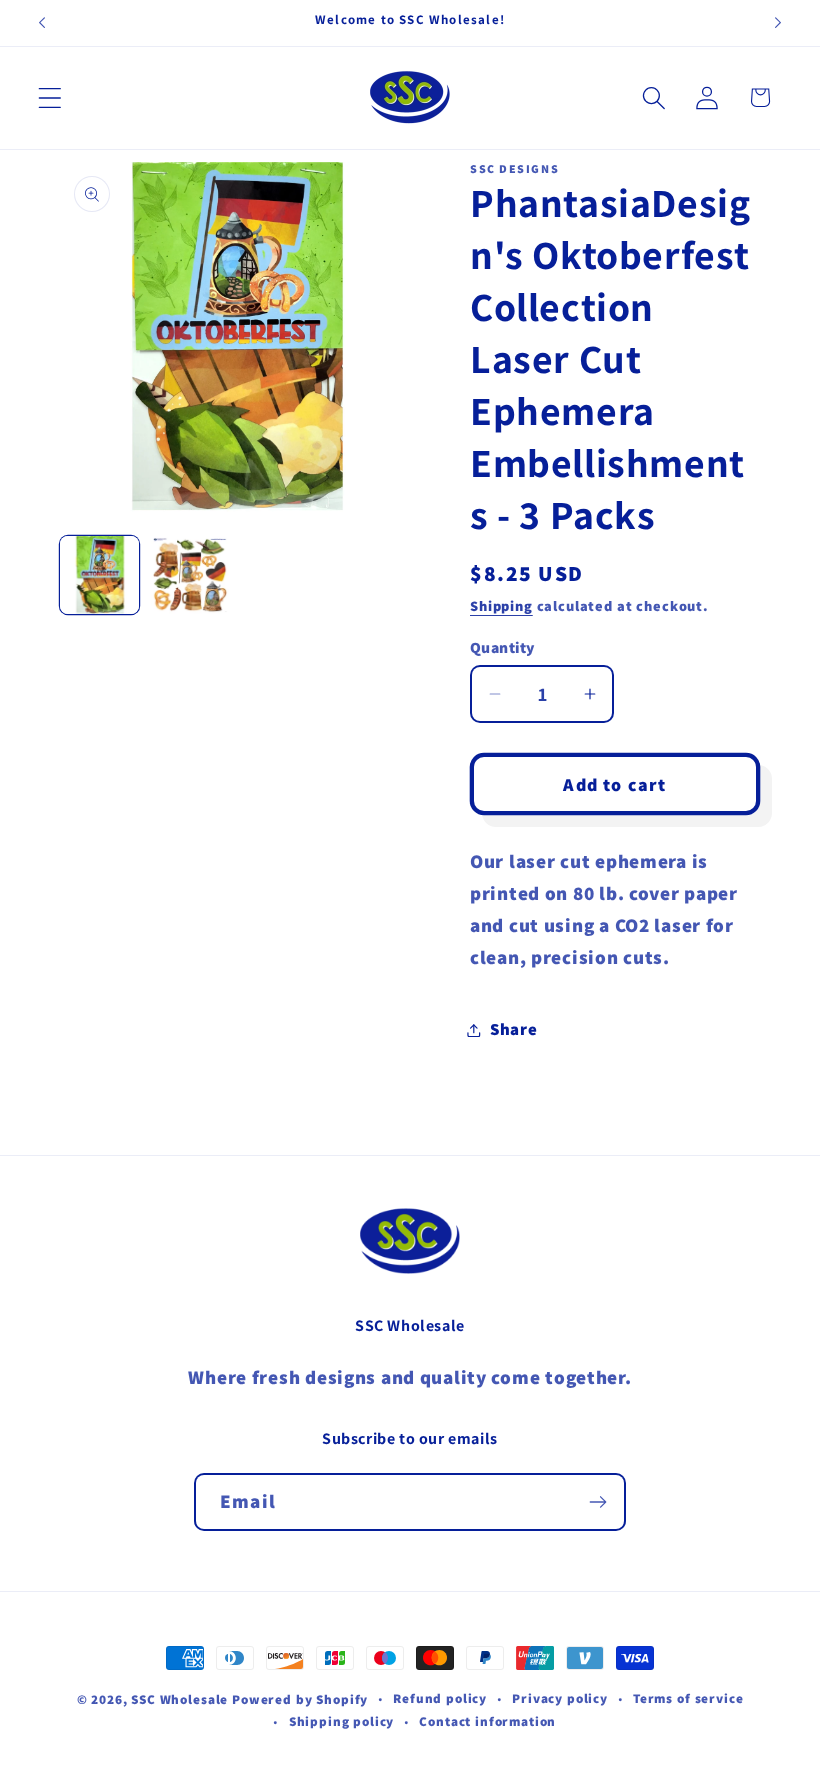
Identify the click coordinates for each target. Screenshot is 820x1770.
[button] (50, 97)
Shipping (501, 605)
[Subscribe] (597, 1502)
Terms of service (688, 1698)
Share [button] (514, 1029)
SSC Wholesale (179, 1699)
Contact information (487, 1721)
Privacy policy (560, 1698)
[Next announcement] (778, 23)
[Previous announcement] (42, 23)
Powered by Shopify (300, 1699)
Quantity (502, 647)
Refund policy (440, 1698)
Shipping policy (342, 1721)
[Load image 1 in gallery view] (99, 575)
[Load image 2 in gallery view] (190, 575)
